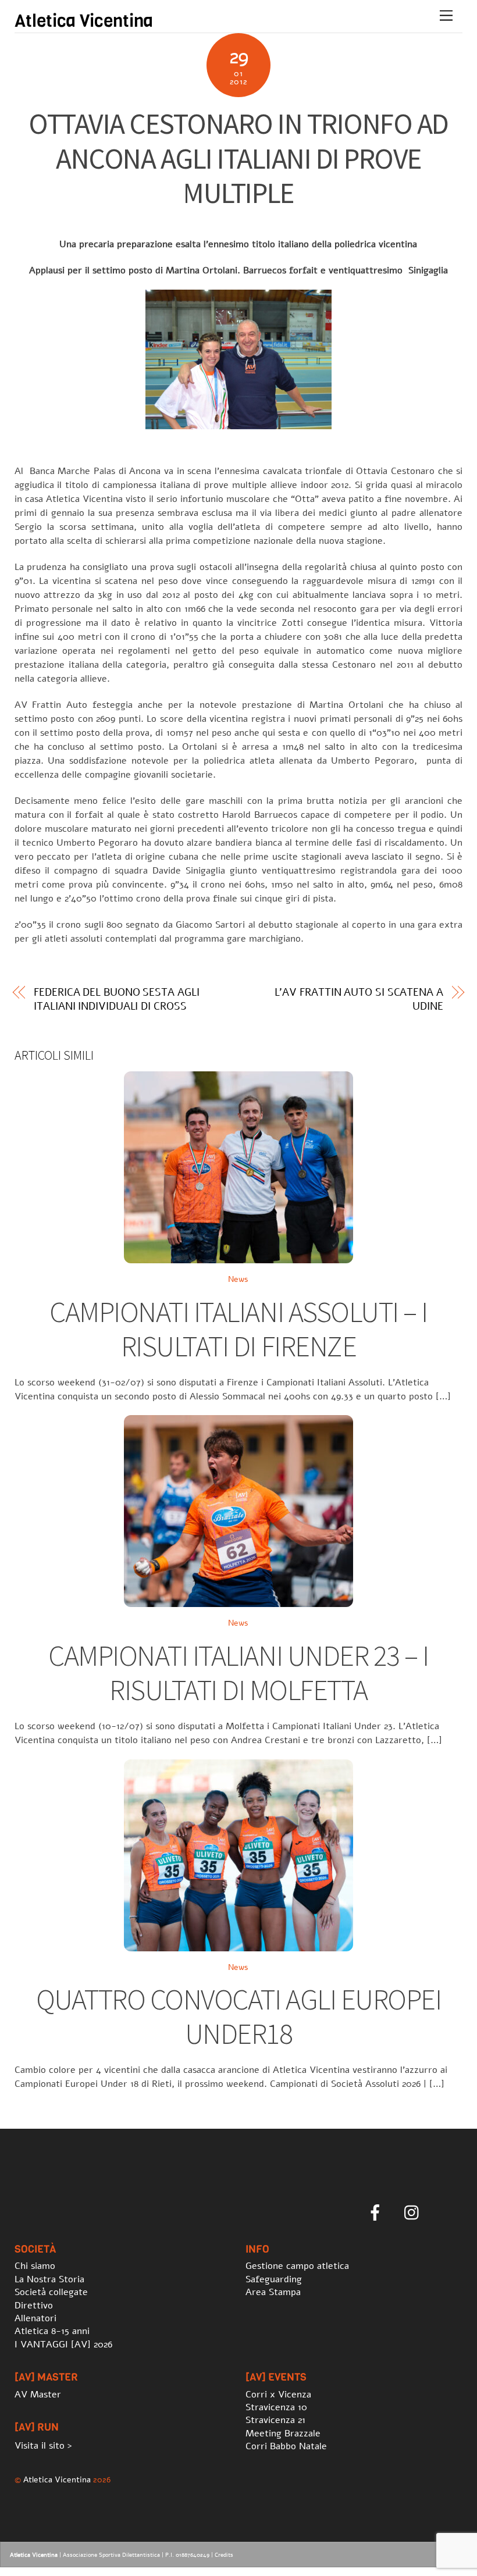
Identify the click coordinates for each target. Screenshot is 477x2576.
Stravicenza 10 (276, 2407)
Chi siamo (35, 2266)
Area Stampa (273, 2292)
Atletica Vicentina (57, 2479)
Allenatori (35, 2318)
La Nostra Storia (49, 2279)
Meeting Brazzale (283, 2434)
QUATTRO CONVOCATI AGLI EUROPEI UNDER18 (238, 2017)
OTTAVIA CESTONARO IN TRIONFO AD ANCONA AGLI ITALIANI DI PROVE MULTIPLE (238, 158)
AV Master (38, 2395)
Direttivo (34, 2306)
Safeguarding (274, 2279)
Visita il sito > (43, 2446)
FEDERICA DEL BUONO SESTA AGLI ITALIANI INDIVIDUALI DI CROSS (116, 999)
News (238, 1279)
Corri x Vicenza (278, 2395)
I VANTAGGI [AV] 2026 (63, 2345)
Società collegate (51, 2292)
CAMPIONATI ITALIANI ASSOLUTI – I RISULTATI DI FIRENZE (238, 1329)
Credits (224, 2555)
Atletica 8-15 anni (52, 2331)
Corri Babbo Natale (286, 2446)
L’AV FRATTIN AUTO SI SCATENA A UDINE (359, 999)
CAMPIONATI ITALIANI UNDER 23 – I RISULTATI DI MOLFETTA (238, 1673)
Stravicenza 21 (275, 2420)
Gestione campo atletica (297, 2266)
